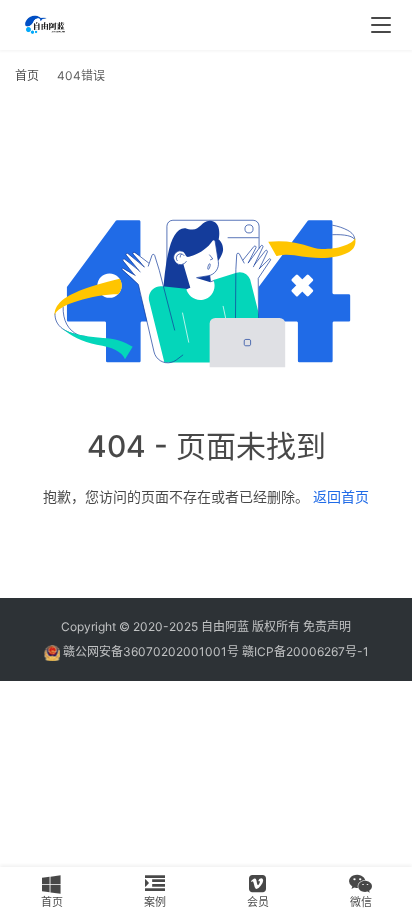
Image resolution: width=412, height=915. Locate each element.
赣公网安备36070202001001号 (151, 651)
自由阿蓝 (225, 626)
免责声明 (327, 626)
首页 (27, 75)
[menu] (381, 25)
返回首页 (341, 496)
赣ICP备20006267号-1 (305, 651)
